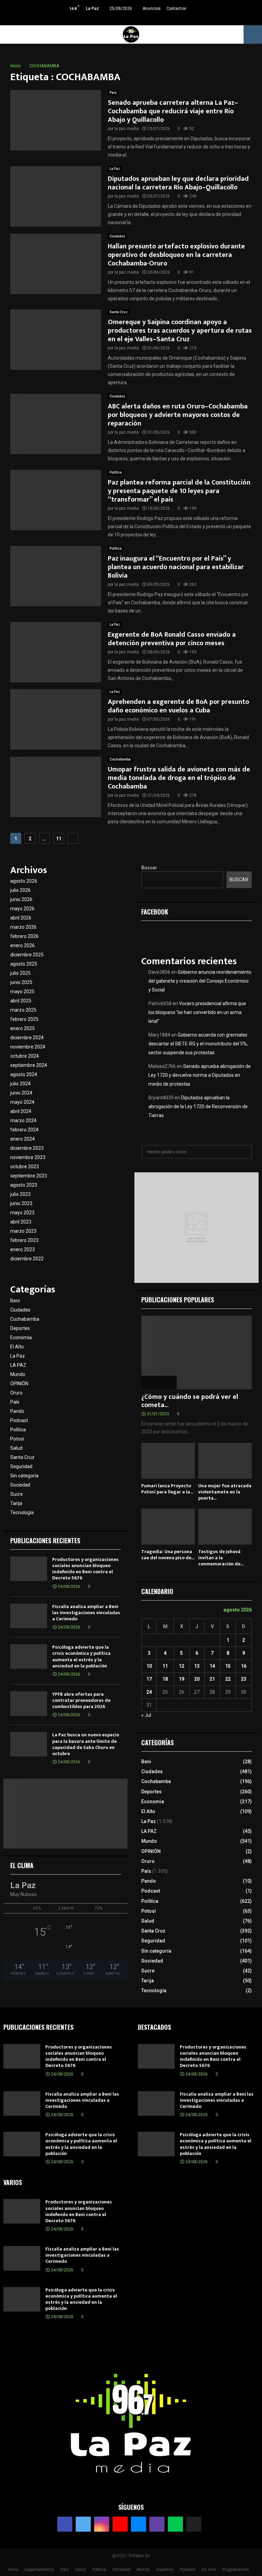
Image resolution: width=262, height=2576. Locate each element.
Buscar (149, 868)
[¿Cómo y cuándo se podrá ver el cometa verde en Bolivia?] (196, 1352)
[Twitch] (157, 2524)
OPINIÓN (19, 1384)
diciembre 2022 (27, 1259)
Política (116, 472)
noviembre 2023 (28, 1157)
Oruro (16, 1393)
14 (212, 1666)
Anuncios (152, 9)
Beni (15, 1301)
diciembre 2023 (27, 1148)
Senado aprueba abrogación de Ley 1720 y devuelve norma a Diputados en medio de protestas (200, 1075)
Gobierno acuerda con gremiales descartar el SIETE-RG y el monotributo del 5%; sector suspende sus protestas (198, 1044)
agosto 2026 (24, 881)
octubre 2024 (25, 1056)
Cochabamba (120, 759)
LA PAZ (18, 1365)
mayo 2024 (22, 1102)
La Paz (115, 169)
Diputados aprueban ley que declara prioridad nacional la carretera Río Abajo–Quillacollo (178, 183)
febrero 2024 (24, 1130)
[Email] (139, 2524)
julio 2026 (20, 890)
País (113, 93)
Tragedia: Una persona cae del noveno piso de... (168, 1555)
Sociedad (20, 1485)
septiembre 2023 (29, 1176)
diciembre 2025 (27, 955)
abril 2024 (21, 1111)
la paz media (127, 129)
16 (244, 1666)
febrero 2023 (24, 1240)
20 (197, 1679)
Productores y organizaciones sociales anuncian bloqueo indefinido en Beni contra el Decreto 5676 (85, 1569)
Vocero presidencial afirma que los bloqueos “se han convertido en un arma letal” (197, 1012)
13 (197, 1666)
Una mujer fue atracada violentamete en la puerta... (225, 1492)
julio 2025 (20, 973)
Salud (16, 1448)
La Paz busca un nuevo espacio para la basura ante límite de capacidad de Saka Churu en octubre (86, 1744)
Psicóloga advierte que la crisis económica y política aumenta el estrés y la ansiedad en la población (81, 1656)
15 (228, 1666)
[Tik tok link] (156, 19)
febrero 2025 (24, 1019)
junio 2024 (21, 1093)
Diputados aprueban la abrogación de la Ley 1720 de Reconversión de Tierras (198, 1106)
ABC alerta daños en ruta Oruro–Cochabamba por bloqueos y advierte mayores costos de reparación (178, 415)
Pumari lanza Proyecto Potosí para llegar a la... (167, 1489)
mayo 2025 (22, 992)
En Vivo (209, 2570)
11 (59, 839)
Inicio (13, 2570)
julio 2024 (20, 1084)
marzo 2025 (23, 1010)
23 (244, 1679)
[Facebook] (65, 2524)
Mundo (18, 1374)
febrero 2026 (24, 936)
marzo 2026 (23, 927)
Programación (236, 2570)
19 (181, 1679)
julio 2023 (20, 1194)
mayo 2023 (22, 1213)
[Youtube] (120, 2524)
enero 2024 (23, 1139)
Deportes (20, 1328)
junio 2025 (21, 982)
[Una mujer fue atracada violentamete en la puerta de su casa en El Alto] (225, 1461)
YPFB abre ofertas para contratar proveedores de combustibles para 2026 (81, 1700)
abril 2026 (21, 918)
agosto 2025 (24, 964)
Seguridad (21, 1466)
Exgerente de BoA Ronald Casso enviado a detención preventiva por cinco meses (172, 639)
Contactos (176, 9)
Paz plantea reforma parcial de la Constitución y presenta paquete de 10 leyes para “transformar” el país (179, 491)
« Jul (146, 1715)
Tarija (16, 1503)
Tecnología (22, 1513)
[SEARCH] (245, 1152)
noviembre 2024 (28, 1047)
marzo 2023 (23, 1231)
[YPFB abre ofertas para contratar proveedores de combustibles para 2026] (29, 1704)
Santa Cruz (119, 312)
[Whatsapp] (175, 2524)
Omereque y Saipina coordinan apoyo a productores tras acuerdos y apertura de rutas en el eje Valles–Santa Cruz (180, 331)
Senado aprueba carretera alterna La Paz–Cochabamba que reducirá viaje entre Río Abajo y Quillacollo (173, 111)
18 (165, 1679)
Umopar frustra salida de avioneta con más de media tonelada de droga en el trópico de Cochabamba (179, 778)
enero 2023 (23, 1249)
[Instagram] (102, 2524)
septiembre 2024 (29, 1065)
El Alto (17, 1347)
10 (149, 1666)
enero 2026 (23, 945)
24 (149, 1692)
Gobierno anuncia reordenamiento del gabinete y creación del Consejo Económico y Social (200, 981)
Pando (17, 1411)
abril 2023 (21, 1222)
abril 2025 (21, 1001)
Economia (21, 1337)
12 (181, 1666)
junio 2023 (21, 1203)
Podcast (19, 1420)
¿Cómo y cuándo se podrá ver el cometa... (190, 1401)
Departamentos (39, 2570)
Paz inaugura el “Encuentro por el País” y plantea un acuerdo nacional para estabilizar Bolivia (176, 567)
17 (149, 1679)
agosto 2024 (24, 1074)
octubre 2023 (25, 1167)
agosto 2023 (24, 1185)
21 (212, 1679)
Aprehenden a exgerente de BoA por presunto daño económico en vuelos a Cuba (178, 706)
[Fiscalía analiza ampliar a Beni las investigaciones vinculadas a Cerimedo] (29, 1616)
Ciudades (117, 236)
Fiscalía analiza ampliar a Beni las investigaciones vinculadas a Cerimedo (86, 1613)
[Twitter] (83, 2524)
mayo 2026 (22, 909)
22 (228, 1679)
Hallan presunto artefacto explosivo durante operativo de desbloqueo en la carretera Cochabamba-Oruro (176, 255)
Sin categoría (24, 1476)
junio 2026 (21, 899)
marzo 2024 (23, 1120)
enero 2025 (23, 1028)
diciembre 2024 (27, 1038)
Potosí (17, 1439)
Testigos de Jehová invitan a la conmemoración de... (221, 1558)
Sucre (17, 1494)
